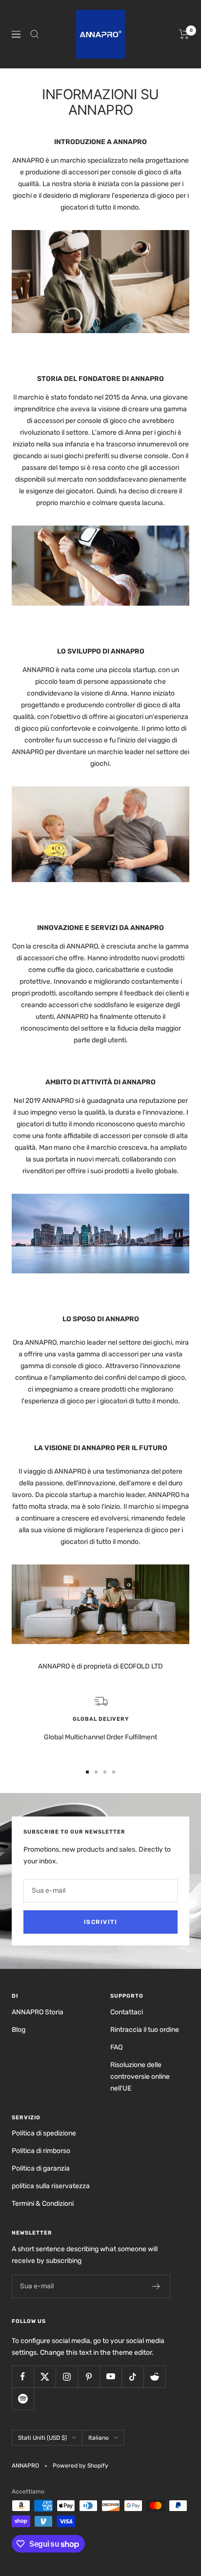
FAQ (116, 2047)
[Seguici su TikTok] (132, 2376)
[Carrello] (184, 34)
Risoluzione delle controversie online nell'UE (140, 2077)
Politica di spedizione (44, 2133)
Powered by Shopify (80, 2466)
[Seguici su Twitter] (45, 2376)
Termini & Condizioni (43, 2204)
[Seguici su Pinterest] (89, 2376)
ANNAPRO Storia (38, 2012)
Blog (19, 2030)
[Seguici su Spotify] (23, 2398)
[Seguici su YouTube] (111, 2376)
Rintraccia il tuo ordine (145, 2030)
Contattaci (127, 2012)
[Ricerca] (35, 34)
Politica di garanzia (41, 2168)
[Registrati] (156, 2286)
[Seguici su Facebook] (23, 2376)
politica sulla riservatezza (51, 2186)
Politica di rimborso (41, 2151)
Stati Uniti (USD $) (42, 2438)
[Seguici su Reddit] (154, 2376)
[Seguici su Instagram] (67, 2376)
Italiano (99, 2438)
